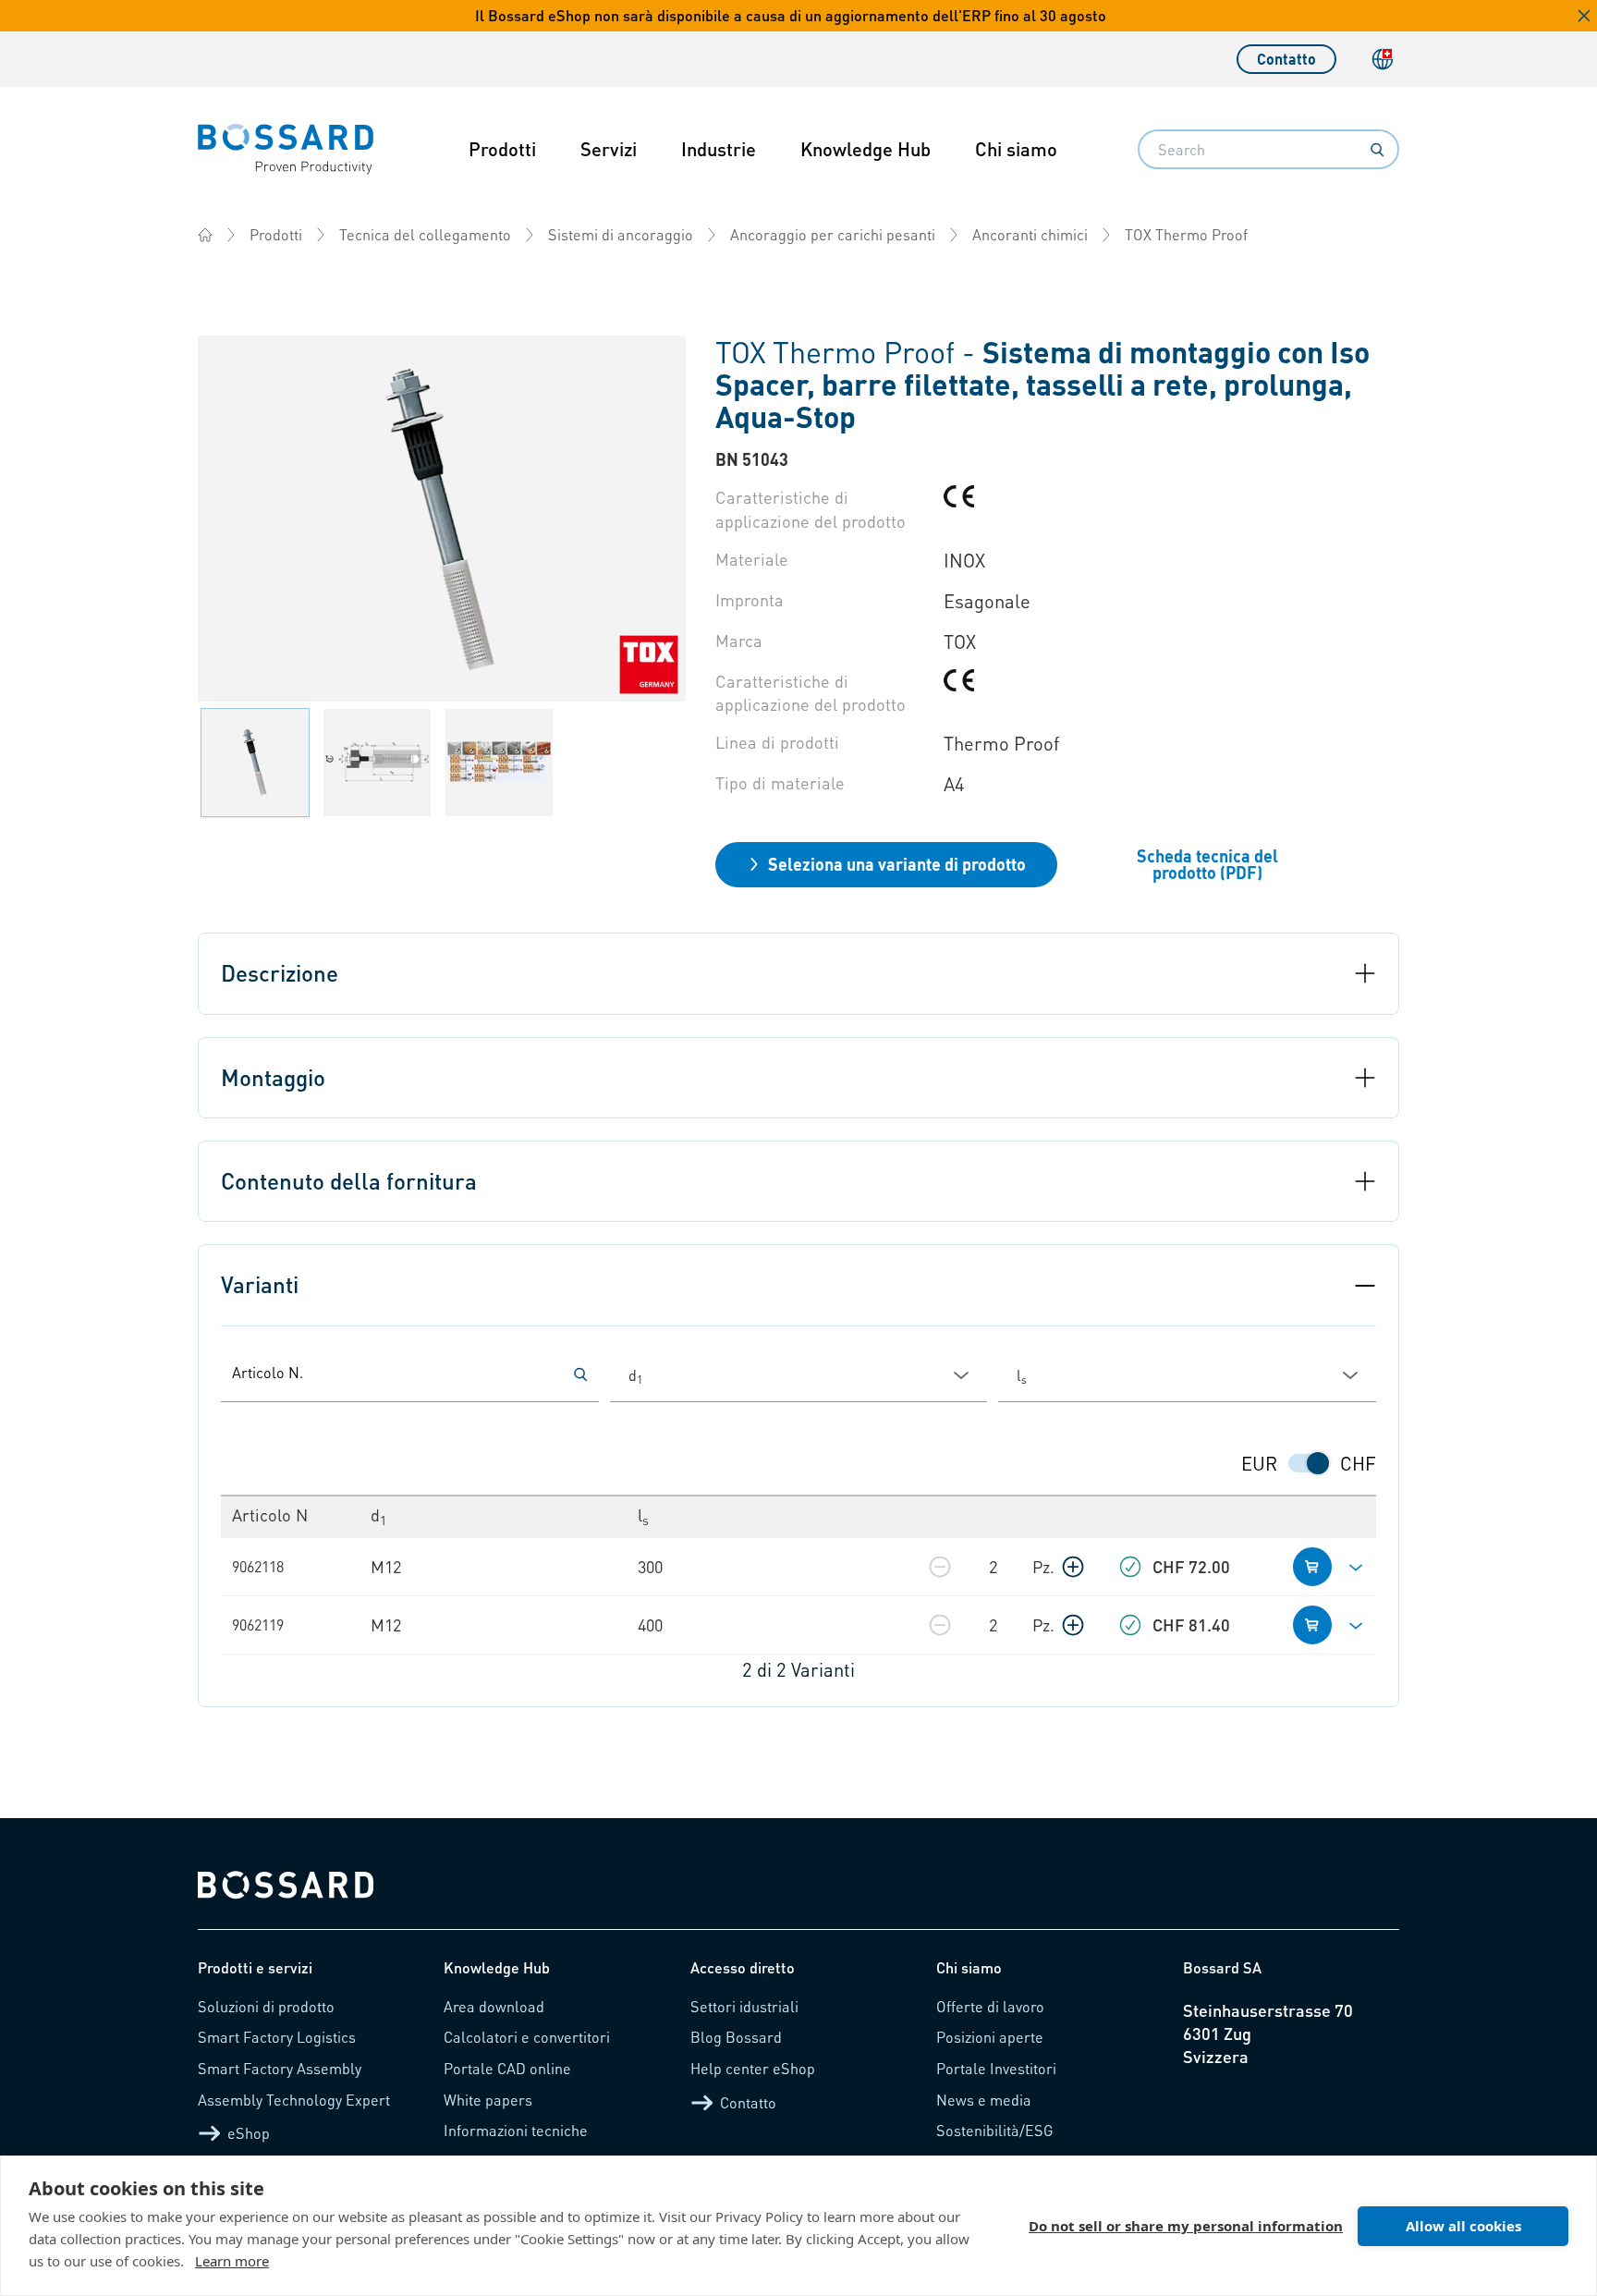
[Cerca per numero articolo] (580, 1374)
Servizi (609, 149)
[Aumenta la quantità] (1073, 1567)
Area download (494, 2006)
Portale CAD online (507, 2068)
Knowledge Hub (866, 149)
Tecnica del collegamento (425, 234)
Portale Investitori (996, 2068)
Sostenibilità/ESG (995, 2130)
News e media (984, 2100)
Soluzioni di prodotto (266, 2006)
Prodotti (502, 149)
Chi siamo (1016, 149)
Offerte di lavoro (990, 2006)
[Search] (1377, 150)
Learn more (232, 2261)
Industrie (719, 149)
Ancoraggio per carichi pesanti (833, 234)
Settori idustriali (744, 2006)
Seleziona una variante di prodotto (897, 864)
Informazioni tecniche (516, 2130)
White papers (488, 2100)
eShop (249, 2133)
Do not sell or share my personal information (1186, 2226)
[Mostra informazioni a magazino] (1130, 1567)
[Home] (205, 235)
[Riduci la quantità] (940, 1567)
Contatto (1286, 59)
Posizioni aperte (990, 2037)
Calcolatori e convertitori (527, 2037)
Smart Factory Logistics (277, 2037)
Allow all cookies (1463, 2226)
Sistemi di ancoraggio (621, 234)
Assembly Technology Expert (294, 2100)
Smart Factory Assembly (280, 2068)
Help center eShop (753, 2068)
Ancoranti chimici (1030, 234)
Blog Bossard (736, 2037)
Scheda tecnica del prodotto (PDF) (1207, 864)
